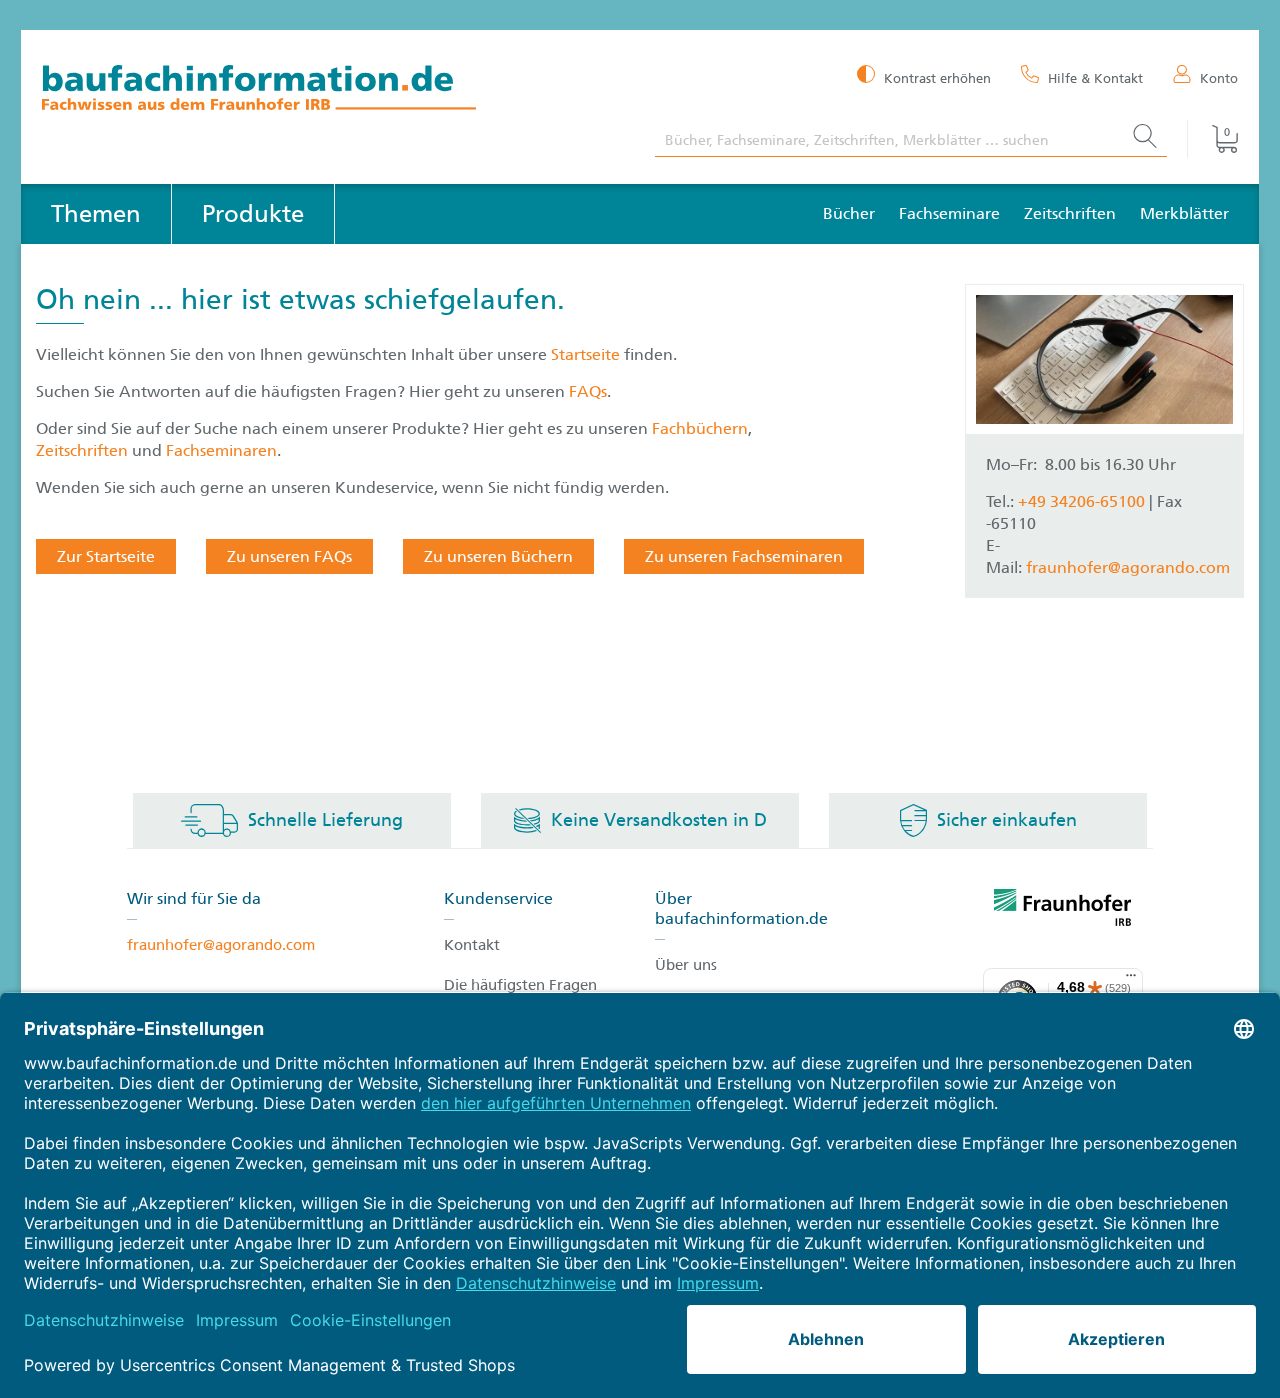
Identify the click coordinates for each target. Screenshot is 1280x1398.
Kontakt (472, 945)
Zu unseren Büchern (498, 556)
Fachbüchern (700, 428)
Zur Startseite (106, 556)
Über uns (686, 965)
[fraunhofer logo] (1063, 911)
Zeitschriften (1070, 213)
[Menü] (1131, 980)
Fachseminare (949, 213)
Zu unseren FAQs (289, 556)
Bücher (849, 213)
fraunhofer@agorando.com (1128, 567)
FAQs (588, 391)
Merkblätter (1184, 213)
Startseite (587, 354)
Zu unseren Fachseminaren (744, 556)
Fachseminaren (221, 450)
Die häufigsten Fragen (520, 985)
